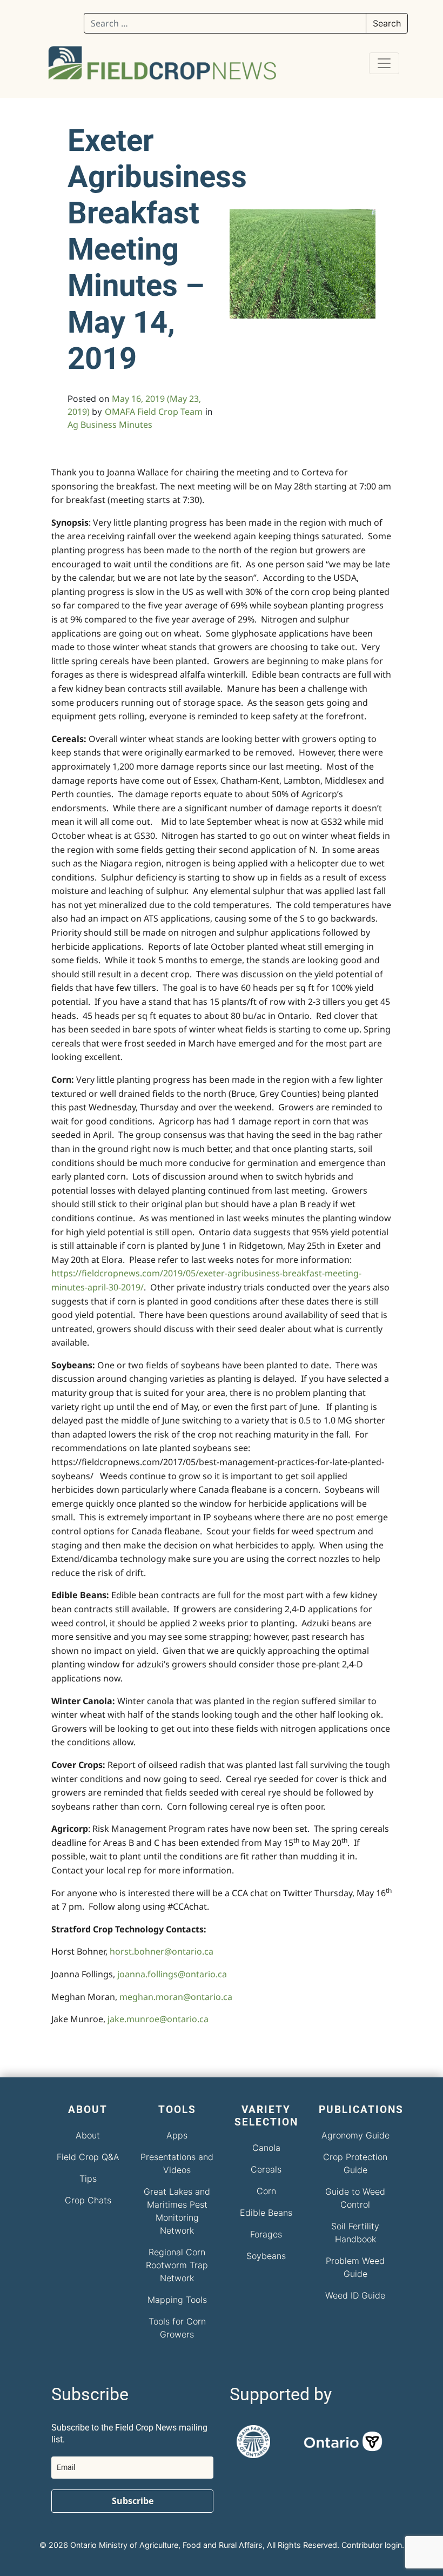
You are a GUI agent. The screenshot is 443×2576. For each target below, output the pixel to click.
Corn (266, 2191)
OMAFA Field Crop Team (154, 412)
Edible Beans (266, 2213)
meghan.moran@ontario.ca (176, 1997)
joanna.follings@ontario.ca (172, 1974)
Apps (177, 2135)
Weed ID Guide (355, 2295)
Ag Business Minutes (110, 425)
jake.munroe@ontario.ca (158, 2019)
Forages (266, 2234)
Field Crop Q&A (88, 2157)
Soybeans (266, 2256)
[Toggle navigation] (384, 63)
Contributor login (372, 2545)
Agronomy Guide (355, 2135)
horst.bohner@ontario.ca (162, 1951)
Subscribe (133, 2501)
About (88, 2135)
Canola (266, 2148)
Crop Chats (88, 2200)
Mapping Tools (177, 2300)
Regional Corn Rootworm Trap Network (177, 2265)
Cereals (266, 2169)
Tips (88, 2178)
